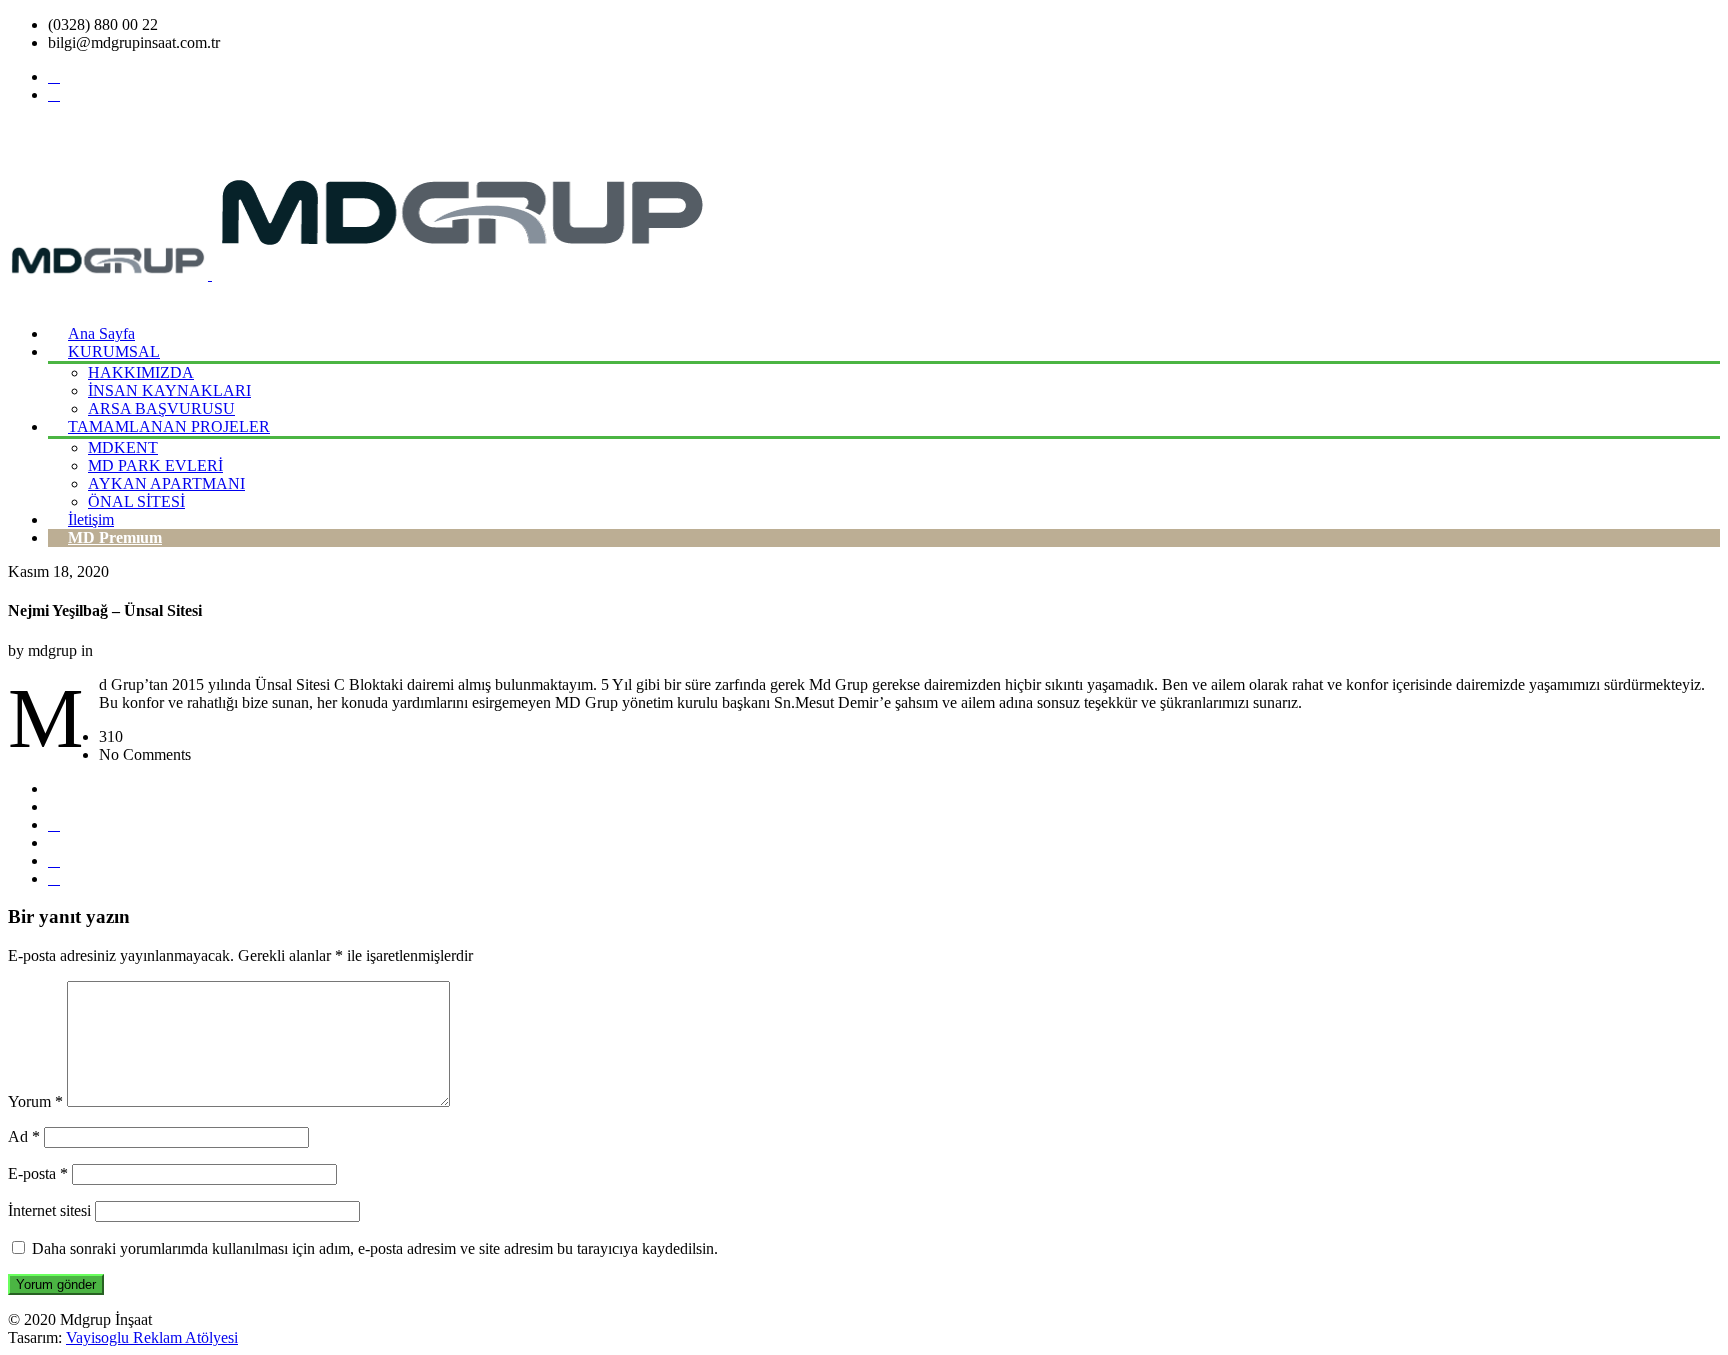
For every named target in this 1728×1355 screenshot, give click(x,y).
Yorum (35, 1101)
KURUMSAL (114, 351)
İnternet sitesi (49, 1210)
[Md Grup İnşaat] (360, 274)
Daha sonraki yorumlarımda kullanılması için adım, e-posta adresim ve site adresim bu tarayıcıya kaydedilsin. (375, 1248)
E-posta (38, 1173)
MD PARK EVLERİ (155, 465)
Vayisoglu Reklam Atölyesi (152, 1337)
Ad (24, 1136)
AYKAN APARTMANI (166, 483)
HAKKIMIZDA (141, 372)
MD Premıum (115, 537)
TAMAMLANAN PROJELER (169, 426)
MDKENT (123, 447)
